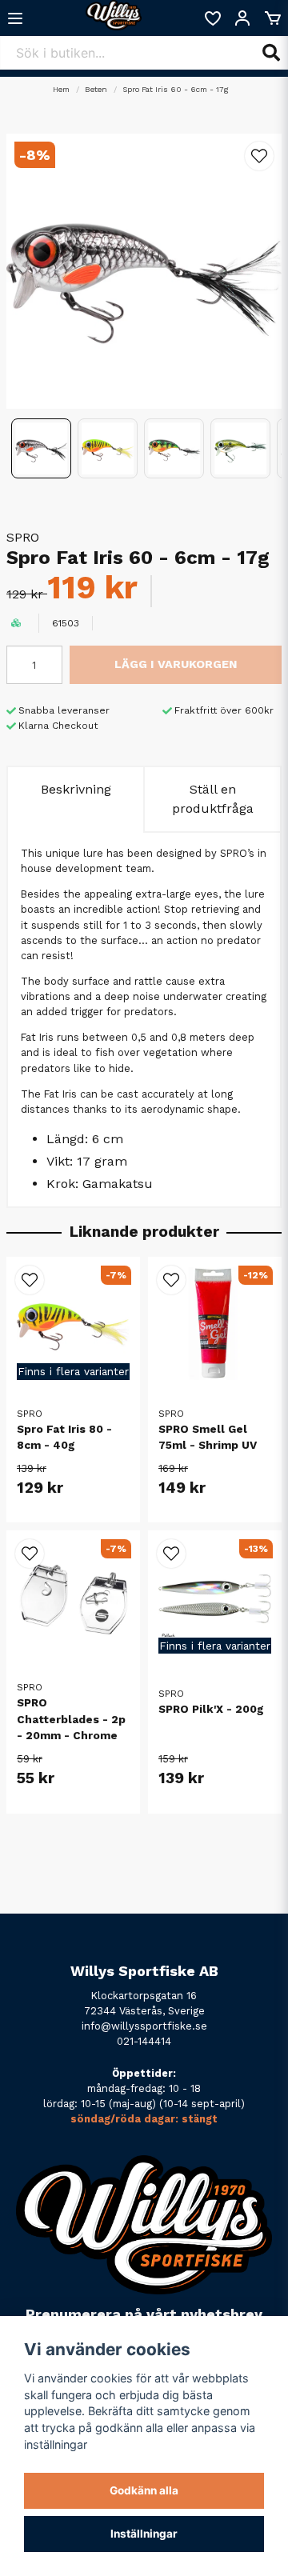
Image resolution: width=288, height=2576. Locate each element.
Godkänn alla (144, 2490)
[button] (259, 156)
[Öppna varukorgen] (273, 18)
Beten (96, 89)
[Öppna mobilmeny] (15, 18)
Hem (61, 89)
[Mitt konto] (242, 18)
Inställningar (144, 2534)
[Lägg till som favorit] (212, 18)
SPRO (23, 537)
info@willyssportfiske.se (144, 2026)
